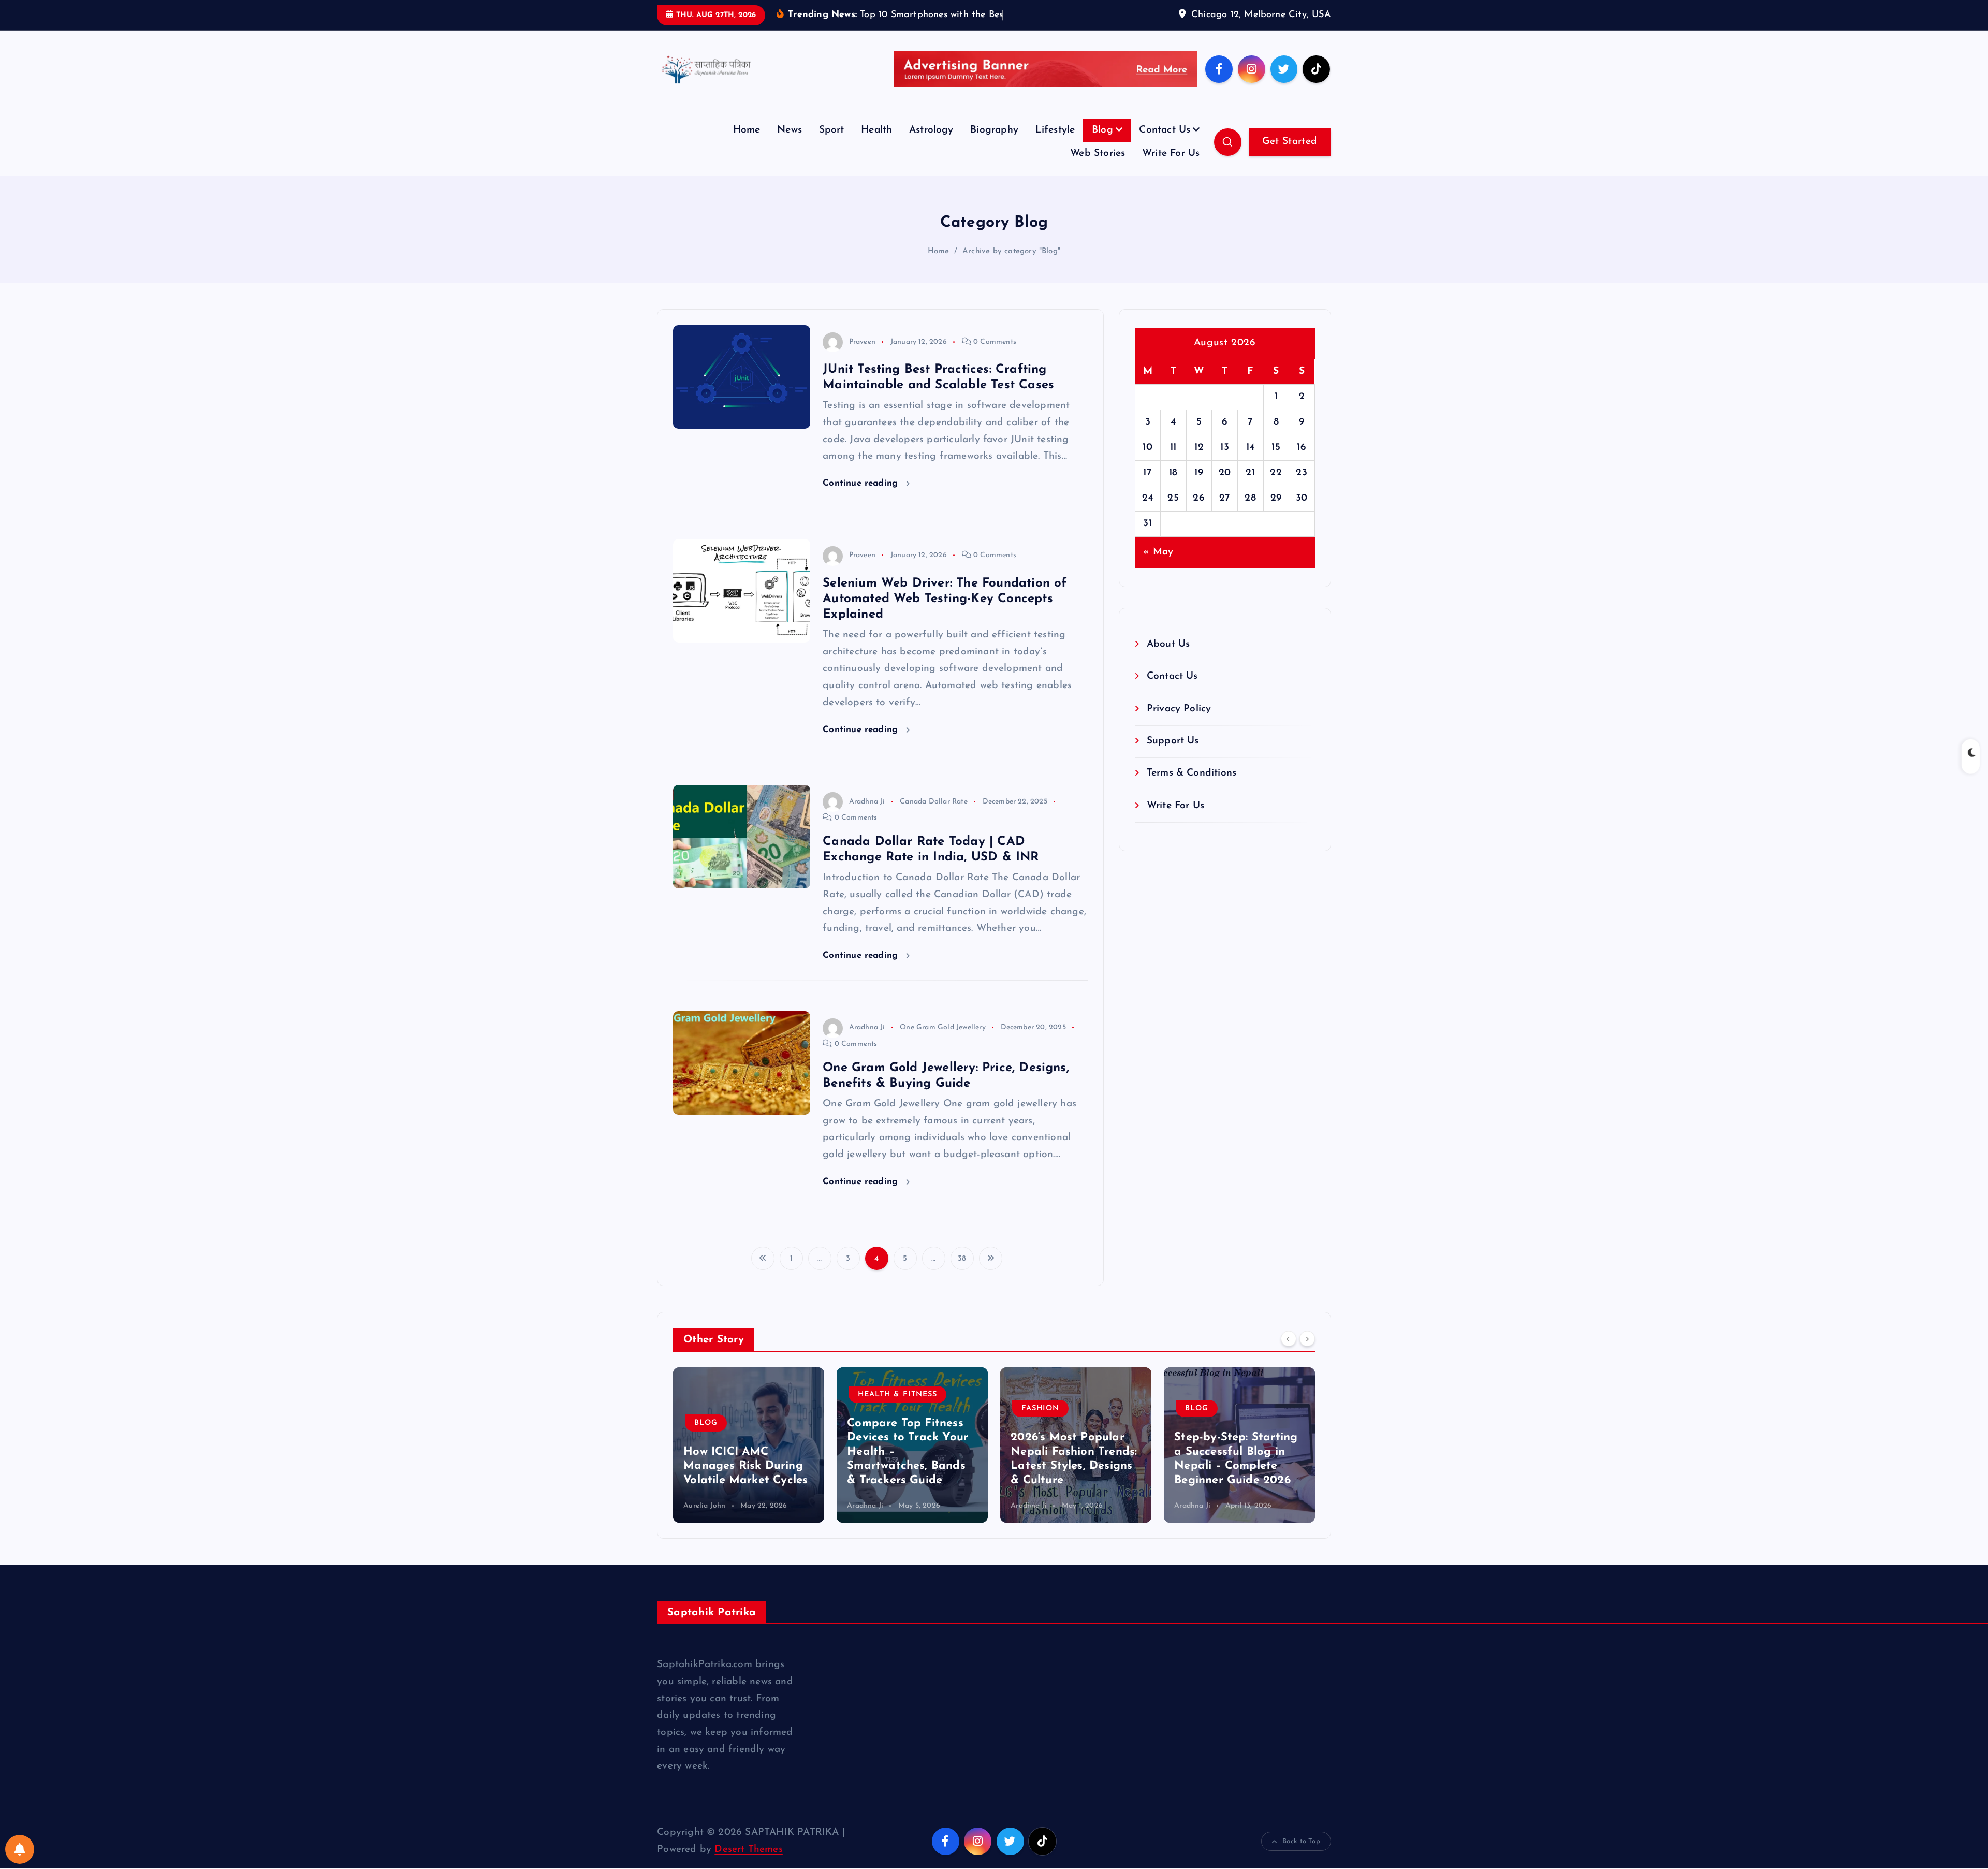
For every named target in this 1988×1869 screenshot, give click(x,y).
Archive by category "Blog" (1011, 267)
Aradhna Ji (867, 817)
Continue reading (862, 499)
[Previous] (1289, 1354)
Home (747, 146)
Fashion (1040, 1425)
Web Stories (1098, 170)
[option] (749, 1461)
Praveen (862, 357)
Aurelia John (704, 1522)
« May (1158, 568)
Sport (832, 146)
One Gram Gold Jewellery (942, 1043)
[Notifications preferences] (20, 1849)
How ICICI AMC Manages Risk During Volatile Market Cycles (745, 1482)
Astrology (931, 146)
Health (876, 146)
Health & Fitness (897, 1410)
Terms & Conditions (1192, 789)
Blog (1102, 146)
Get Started (1290, 157)
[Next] (1307, 1354)
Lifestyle (1055, 146)
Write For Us (1171, 170)
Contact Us (1165, 146)
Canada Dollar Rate (933, 817)
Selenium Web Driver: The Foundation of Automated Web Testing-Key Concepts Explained (945, 615)
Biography (994, 146)
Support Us (1173, 757)
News (790, 146)
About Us (1168, 660)
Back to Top (1301, 1857)
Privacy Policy (1179, 725)
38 (962, 1275)
